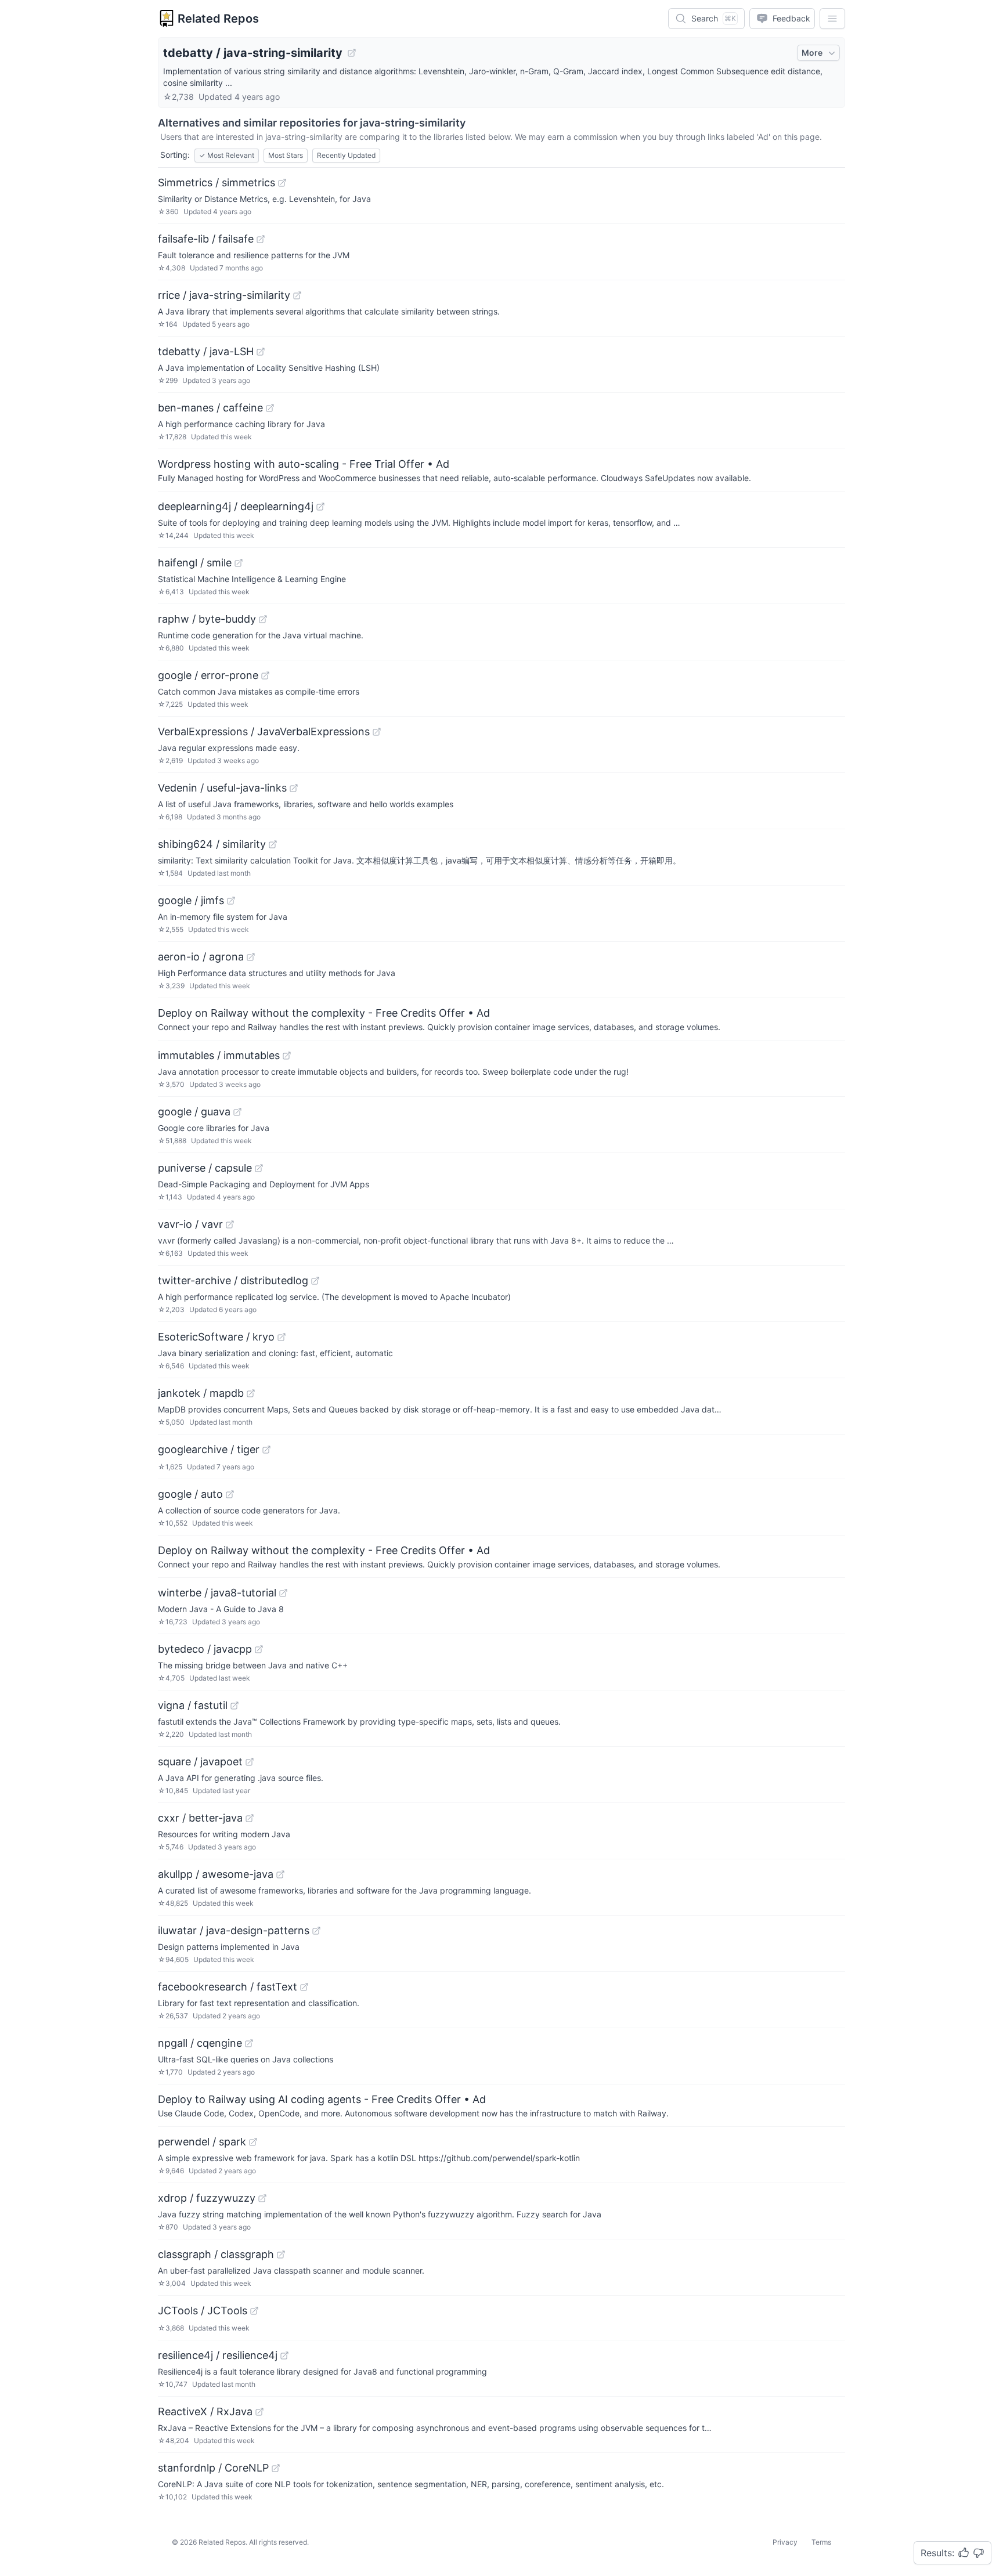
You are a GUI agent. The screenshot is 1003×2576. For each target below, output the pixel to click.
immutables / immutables (219, 1055)
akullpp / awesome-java (216, 1874)
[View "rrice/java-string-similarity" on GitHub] (297, 295)
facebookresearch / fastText (228, 1987)
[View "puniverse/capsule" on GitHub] (259, 1168)
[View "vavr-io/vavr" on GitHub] (230, 1224)
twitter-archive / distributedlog (233, 1280)
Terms (821, 2542)
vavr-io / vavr (190, 1224)
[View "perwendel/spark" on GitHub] (253, 2142)
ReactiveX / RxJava (205, 2411)
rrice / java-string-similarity (224, 295)
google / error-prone (208, 675)
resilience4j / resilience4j (218, 2355)
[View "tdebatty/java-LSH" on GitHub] (261, 352)
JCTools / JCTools (203, 2311)
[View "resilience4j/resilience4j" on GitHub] (284, 2355)
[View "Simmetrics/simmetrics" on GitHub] (282, 183)
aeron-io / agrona (201, 957)
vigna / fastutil (193, 1705)
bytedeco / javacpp (205, 1649)
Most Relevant (227, 155)
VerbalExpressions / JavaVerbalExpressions (264, 731)
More (812, 53)
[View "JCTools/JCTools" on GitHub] (254, 2311)
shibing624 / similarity (212, 844)
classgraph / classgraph (216, 2254)
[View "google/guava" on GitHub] (237, 1112)
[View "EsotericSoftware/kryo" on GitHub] (282, 1337)
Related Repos (218, 19)
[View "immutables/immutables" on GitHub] (287, 1056)
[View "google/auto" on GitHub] (230, 1494)
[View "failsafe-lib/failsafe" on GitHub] (261, 239)
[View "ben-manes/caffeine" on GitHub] (270, 408)
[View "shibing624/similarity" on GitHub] (273, 844)
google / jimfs (191, 900)
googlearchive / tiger (209, 1449)
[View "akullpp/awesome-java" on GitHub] (280, 1874)
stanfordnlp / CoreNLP (213, 2468)
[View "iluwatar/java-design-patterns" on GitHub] (316, 1931)
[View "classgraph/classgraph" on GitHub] (281, 2255)
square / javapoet (200, 1762)
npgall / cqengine (200, 2043)
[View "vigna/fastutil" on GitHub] (234, 1706)
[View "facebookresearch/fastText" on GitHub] (304, 1987)
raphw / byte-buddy (207, 619)
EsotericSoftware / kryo (216, 1337)
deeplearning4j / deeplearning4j (236, 506)
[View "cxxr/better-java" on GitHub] (250, 1818)
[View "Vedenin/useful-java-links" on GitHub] (294, 788)
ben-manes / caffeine (210, 408)
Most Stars (286, 155)
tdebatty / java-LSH (206, 351)
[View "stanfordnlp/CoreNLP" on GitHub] (276, 2468)
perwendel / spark (202, 2142)
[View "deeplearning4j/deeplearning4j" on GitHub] (320, 507)
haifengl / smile (195, 563)
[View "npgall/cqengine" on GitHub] (249, 2043)
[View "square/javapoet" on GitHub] (250, 1762)
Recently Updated (346, 155)
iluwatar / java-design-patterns (234, 1930)
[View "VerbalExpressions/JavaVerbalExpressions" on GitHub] (377, 732)
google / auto (190, 1494)
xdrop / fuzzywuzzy (207, 2198)
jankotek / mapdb (201, 1393)
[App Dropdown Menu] (832, 19)
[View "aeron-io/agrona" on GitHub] (251, 957)
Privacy (785, 2542)
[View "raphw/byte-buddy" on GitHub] (263, 619)
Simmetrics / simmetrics (217, 183)
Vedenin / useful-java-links (222, 788)
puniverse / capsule (205, 1168)
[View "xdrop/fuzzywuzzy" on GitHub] (262, 2198)
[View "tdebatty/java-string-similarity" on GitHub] (352, 53)
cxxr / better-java (200, 1818)
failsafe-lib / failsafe (206, 239)
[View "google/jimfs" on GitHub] (231, 901)
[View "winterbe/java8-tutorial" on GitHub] (283, 1593)
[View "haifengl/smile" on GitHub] (239, 563)
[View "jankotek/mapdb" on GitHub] (251, 1393)
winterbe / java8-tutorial (217, 1593)
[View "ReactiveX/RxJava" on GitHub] (259, 2412)
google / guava (194, 1112)
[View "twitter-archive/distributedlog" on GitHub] (315, 1281)
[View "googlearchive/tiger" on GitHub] (266, 1450)
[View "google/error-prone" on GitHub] (265, 675)
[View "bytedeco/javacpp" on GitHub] (259, 1649)
